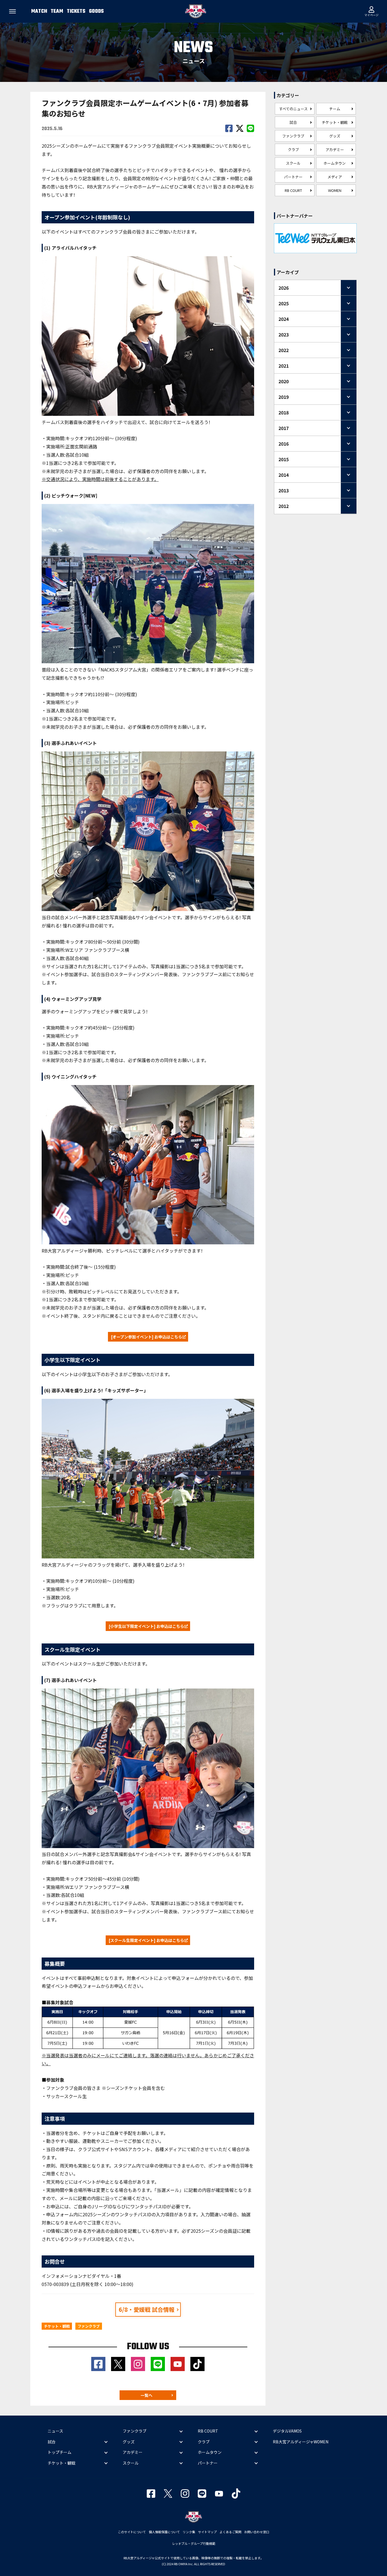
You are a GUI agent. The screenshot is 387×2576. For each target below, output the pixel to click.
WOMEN (335, 190)
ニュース (55, 2431)
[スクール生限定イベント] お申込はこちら (146, 1940)
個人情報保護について (164, 2532)
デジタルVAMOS (287, 2431)
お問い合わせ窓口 (257, 2532)
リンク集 (189, 2532)
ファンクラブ (293, 136)
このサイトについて (132, 2532)
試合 (293, 122)
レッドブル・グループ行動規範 (194, 2543)
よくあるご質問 (230, 2532)
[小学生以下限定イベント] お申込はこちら (146, 1626)
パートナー (293, 177)
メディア (335, 177)
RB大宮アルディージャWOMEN (301, 2442)
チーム (335, 109)
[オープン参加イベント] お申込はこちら (147, 1337)
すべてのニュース (293, 109)
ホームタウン (335, 163)
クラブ (293, 150)
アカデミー (335, 150)
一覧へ (146, 2395)
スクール (293, 163)
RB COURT (293, 190)
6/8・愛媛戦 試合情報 (147, 2309)
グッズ (335, 136)
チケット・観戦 (335, 122)
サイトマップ (207, 2532)
